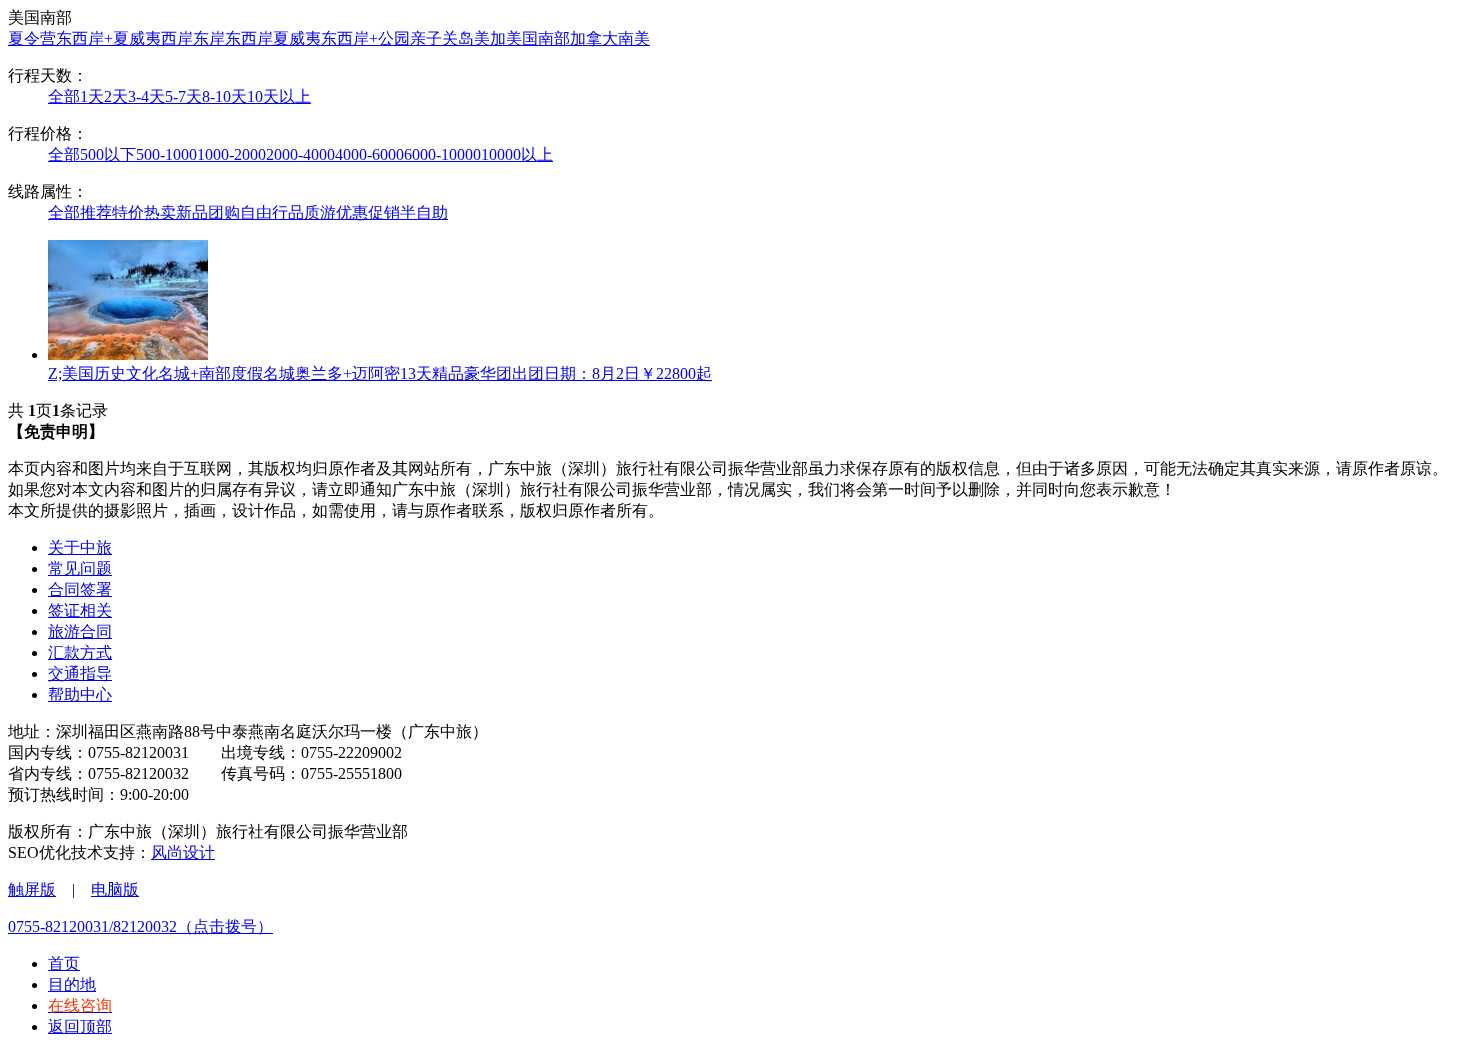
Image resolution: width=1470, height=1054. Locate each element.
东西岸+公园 (365, 38)
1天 (92, 96)
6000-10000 (442, 154)
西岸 (177, 38)
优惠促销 (368, 212)
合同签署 (80, 589)
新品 (192, 212)
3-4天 (146, 96)
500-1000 (166, 154)
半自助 (424, 212)
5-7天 (183, 96)
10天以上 (279, 96)
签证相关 (80, 610)
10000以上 (517, 154)
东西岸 (249, 38)
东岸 (209, 38)
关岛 (458, 38)
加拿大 (594, 38)
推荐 (96, 212)
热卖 (160, 212)
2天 (116, 96)
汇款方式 (80, 652)
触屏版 (32, 889)
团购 (224, 212)
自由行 (264, 212)
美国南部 (538, 38)
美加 (490, 38)
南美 (634, 38)
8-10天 (224, 96)
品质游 (312, 212)
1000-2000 (231, 154)
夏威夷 (297, 38)
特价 (128, 212)
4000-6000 (369, 154)
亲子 (426, 38)
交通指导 (80, 673)
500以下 (108, 154)
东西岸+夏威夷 (108, 38)
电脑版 (115, 889)
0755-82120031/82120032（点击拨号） (140, 926)
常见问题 (80, 568)
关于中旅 (80, 547)
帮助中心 (80, 694)
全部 (64, 96)
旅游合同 (80, 631)
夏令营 (32, 38)
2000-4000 (300, 154)
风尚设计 (183, 852)
